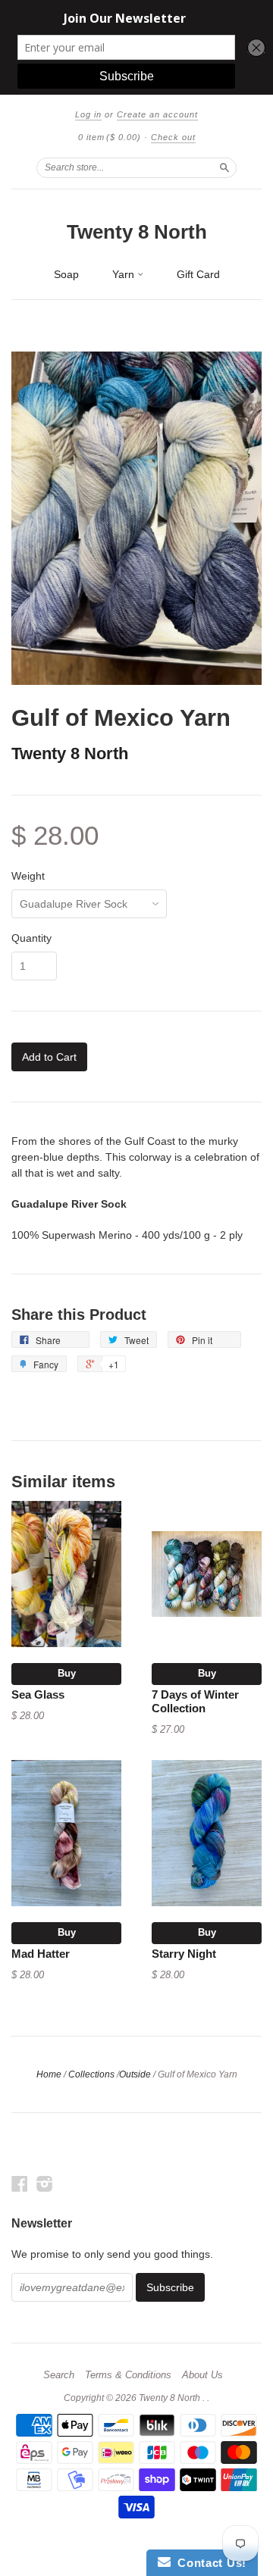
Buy (67, 1673)
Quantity (31, 938)
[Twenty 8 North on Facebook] (20, 2184)
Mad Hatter (41, 1954)
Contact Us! (209, 2563)
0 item (110, 137)
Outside (135, 2074)
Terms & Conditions (128, 2375)
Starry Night (184, 1954)
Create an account (157, 114)
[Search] (224, 167)
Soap (66, 274)
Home (49, 2074)
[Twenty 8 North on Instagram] (45, 2184)
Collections (91, 2074)
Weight (28, 876)
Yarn (125, 274)
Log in (88, 114)
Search (59, 2375)
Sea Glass (38, 1695)
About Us (202, 2375)
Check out (173, 137)
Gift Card (198, 274)
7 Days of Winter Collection (195, 1702)
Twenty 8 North (137, 232)
